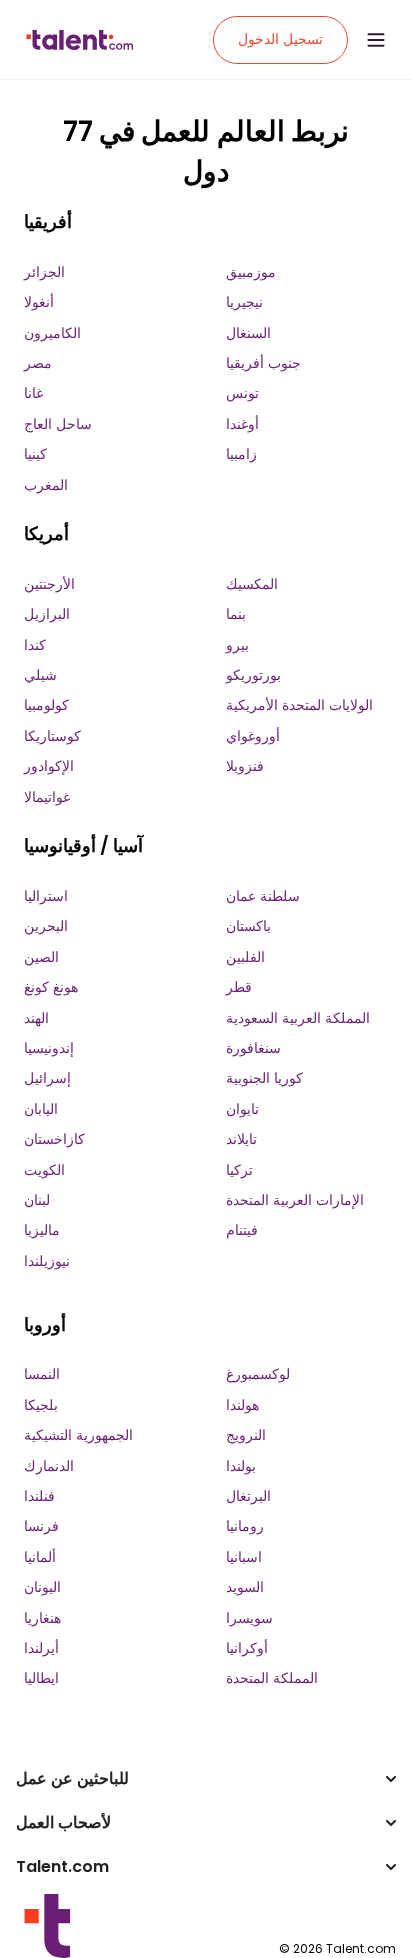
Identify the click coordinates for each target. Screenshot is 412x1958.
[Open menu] (376, 40)
